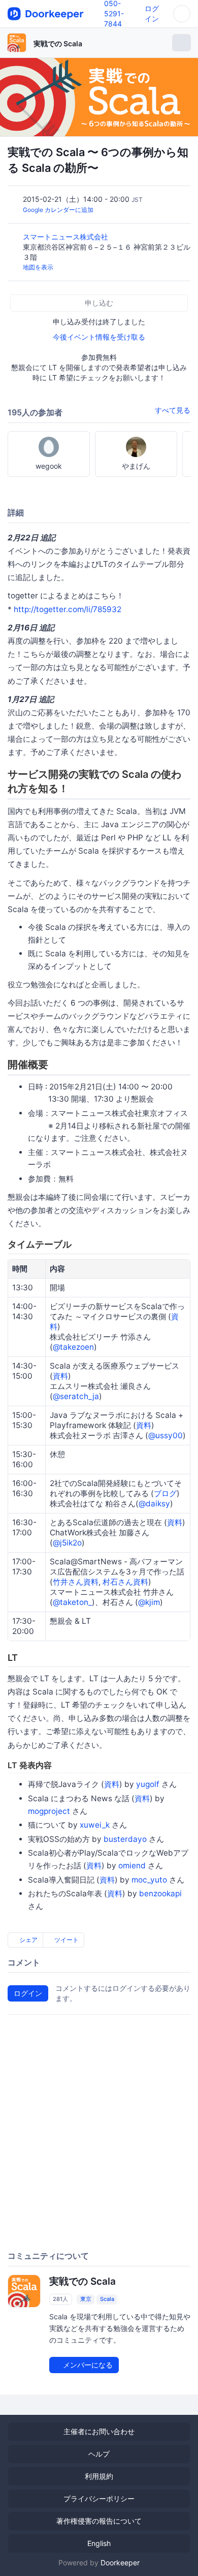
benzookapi (160, 1893)
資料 (60, 1376)
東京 (86, 2299)
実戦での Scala (58, 43)
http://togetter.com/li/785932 (68, 609)
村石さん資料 (125, 1582)
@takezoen (73, 1347)
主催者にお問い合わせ (99, 2431)
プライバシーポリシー (99, 2498)
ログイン (28, 1993)
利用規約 (99, 2476)
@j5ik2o (67, 1543)
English (99, 2543)
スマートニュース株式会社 (67, 237)
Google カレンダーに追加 (58, 210)
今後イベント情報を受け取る (99, 337)
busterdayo (125, 1839)
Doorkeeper (120, 2563)
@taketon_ (72, 1602)
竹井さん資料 (76, 1582)
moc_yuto (149, 1880)
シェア (28, 1940)
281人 (60, 2299)
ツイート (66, 1940)
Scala (107, 2299)
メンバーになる (87, 2365)
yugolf (148, 1784)
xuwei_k (95, 1825)
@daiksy (154, 1504)
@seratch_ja (76, 1396)
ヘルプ (99, 2454)
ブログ (165, 1493)
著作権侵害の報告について (99, 2521)
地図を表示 (38, 267)
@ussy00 (166, 1435)
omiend (132, 1866)
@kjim (149, 1602)
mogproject (49, 1811)
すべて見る (173, 410)
